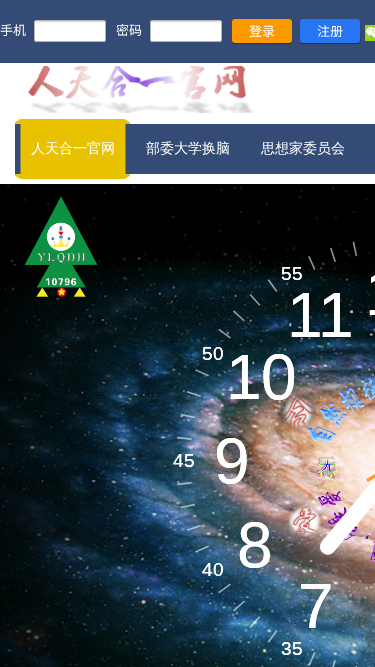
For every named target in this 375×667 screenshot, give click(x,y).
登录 (262, 30)
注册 (330, 30)
